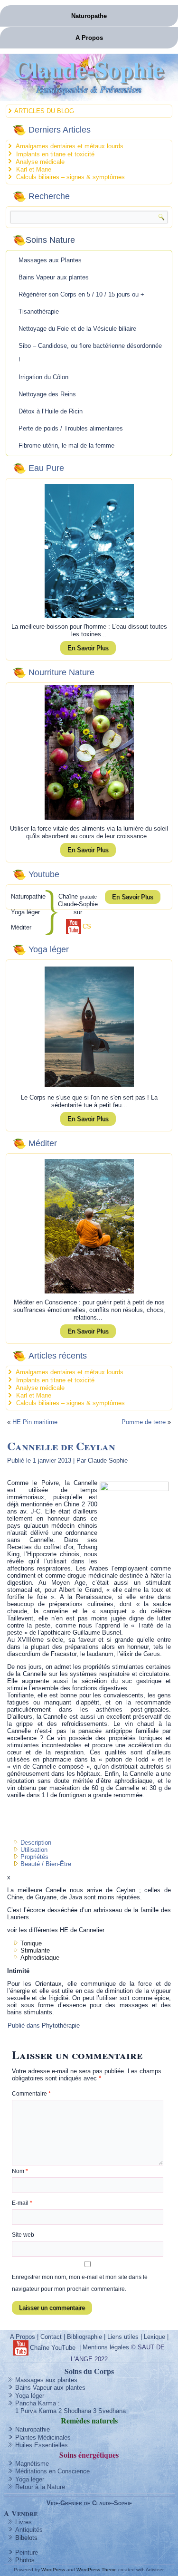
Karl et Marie (34, 169)
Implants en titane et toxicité (55, 154)
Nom (20, 2171)
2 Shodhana (75, 2411)
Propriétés (34, 1857)
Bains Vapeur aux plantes (54, 277)
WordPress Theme (97, 2570)
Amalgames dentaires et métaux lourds (70, 146)
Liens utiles (123, 2337)
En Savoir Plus (88, 648)
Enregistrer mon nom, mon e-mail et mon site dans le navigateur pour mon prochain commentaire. (80, 2283)
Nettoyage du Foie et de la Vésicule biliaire (77, 329)
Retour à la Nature (40, 2487)
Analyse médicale (40, 162)
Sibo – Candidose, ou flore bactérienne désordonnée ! (90, 353)
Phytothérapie (61, 2025)
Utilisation (34, 1850)
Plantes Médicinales (43, 2437)
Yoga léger (30, 2396)
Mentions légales (106, 2347)
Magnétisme (32, 2464)
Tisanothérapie (39, 311)
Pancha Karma (36, 2403)
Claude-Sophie (89, 69)
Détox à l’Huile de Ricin (51, 411)
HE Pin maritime (35, 1422)
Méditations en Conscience (52, 2471)
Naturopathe (89, 16)
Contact (51, 2337)
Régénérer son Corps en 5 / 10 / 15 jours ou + (81, 294)
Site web (23, 2235)
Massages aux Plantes (50, 260)
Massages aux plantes (46, 2380)
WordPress (53, 2570)
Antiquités (29, 2530)
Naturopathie (33, 2429)
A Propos (89, 38)
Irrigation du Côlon (43, 377)
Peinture (27, 2552)
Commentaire (31, 2094)
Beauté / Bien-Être (46, 1864)
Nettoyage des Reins (47, 394)
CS (87, 926)
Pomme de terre (144, 1422)
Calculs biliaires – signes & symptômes (70, 177)
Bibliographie (84, 2337)
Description (36, 1843)
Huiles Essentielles (42, 2445)
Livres (23, 2522)
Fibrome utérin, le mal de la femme (66, 445)
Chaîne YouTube (53, 2348)
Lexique (155, 2337)
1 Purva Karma (36, 2411)
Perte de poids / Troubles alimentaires (71, 428)
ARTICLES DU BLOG (44, 111)
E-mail (22, 2203)
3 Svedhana (109, 2411)
